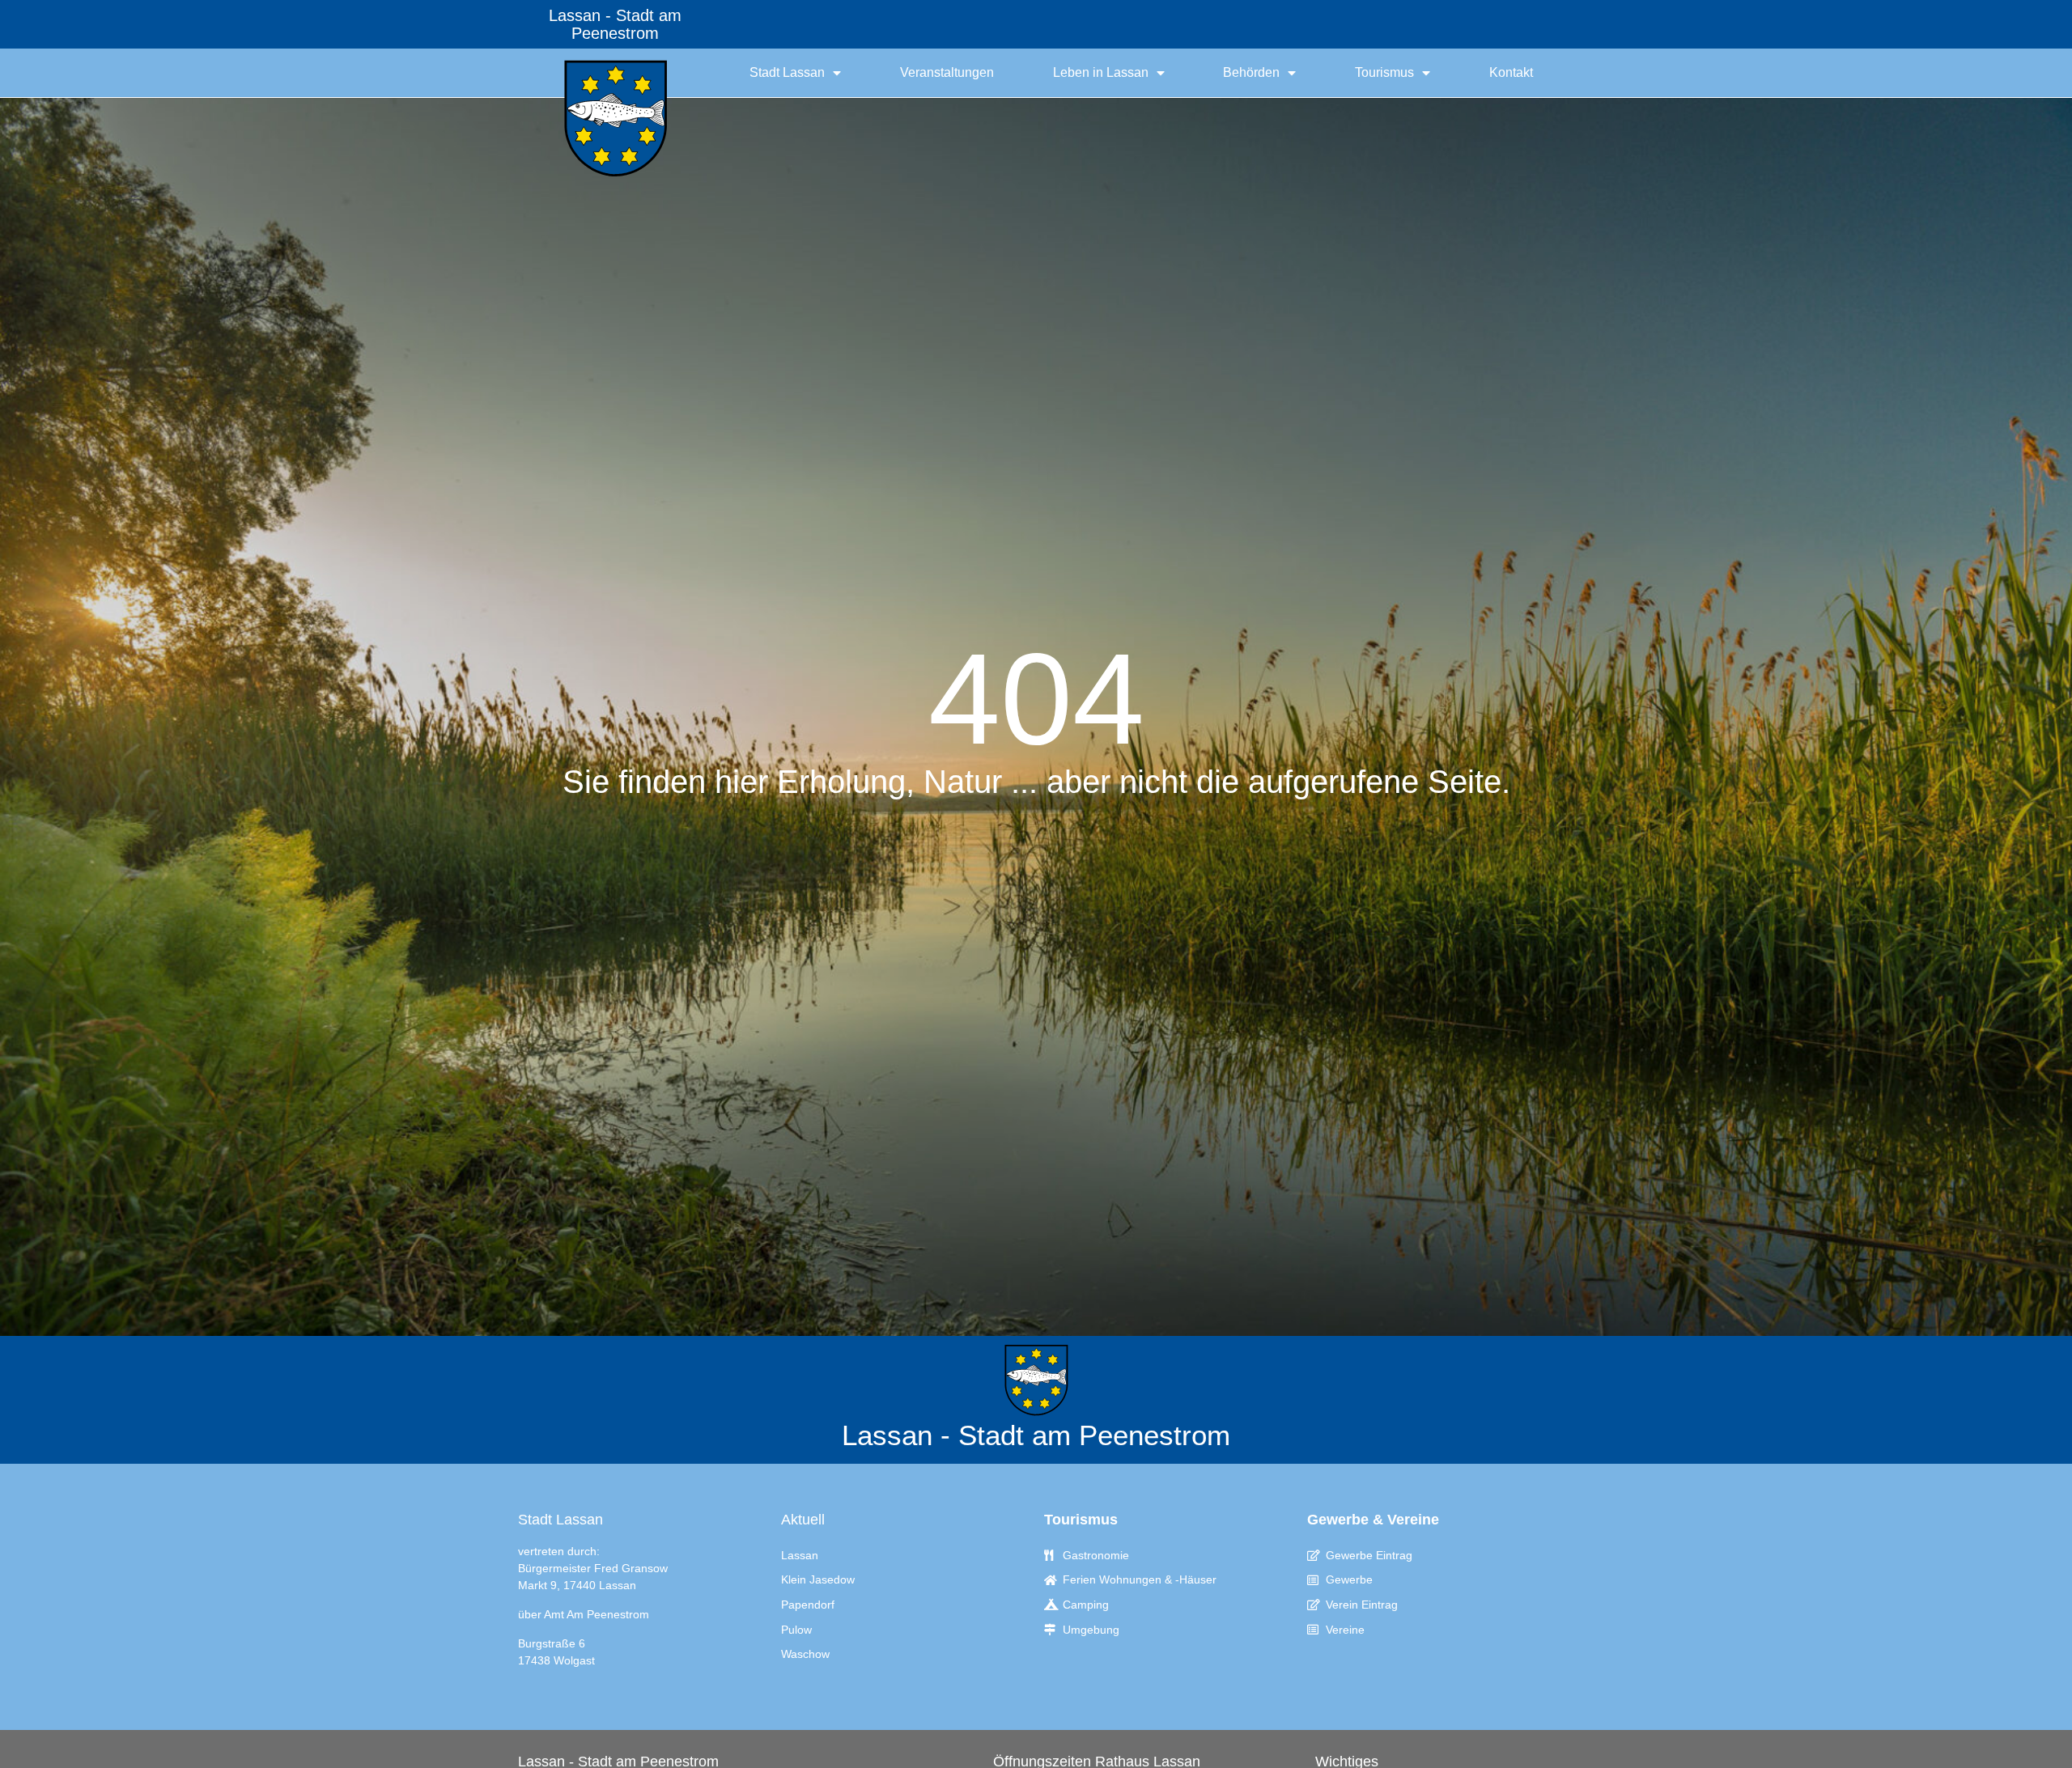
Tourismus (1384, 72)
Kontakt (1511, 72)
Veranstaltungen (947, 72)
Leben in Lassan (1101, 72)
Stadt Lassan (787, 72)
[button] (36, 1732)
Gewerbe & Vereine (1373, 1520)
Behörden (1251, 72)
